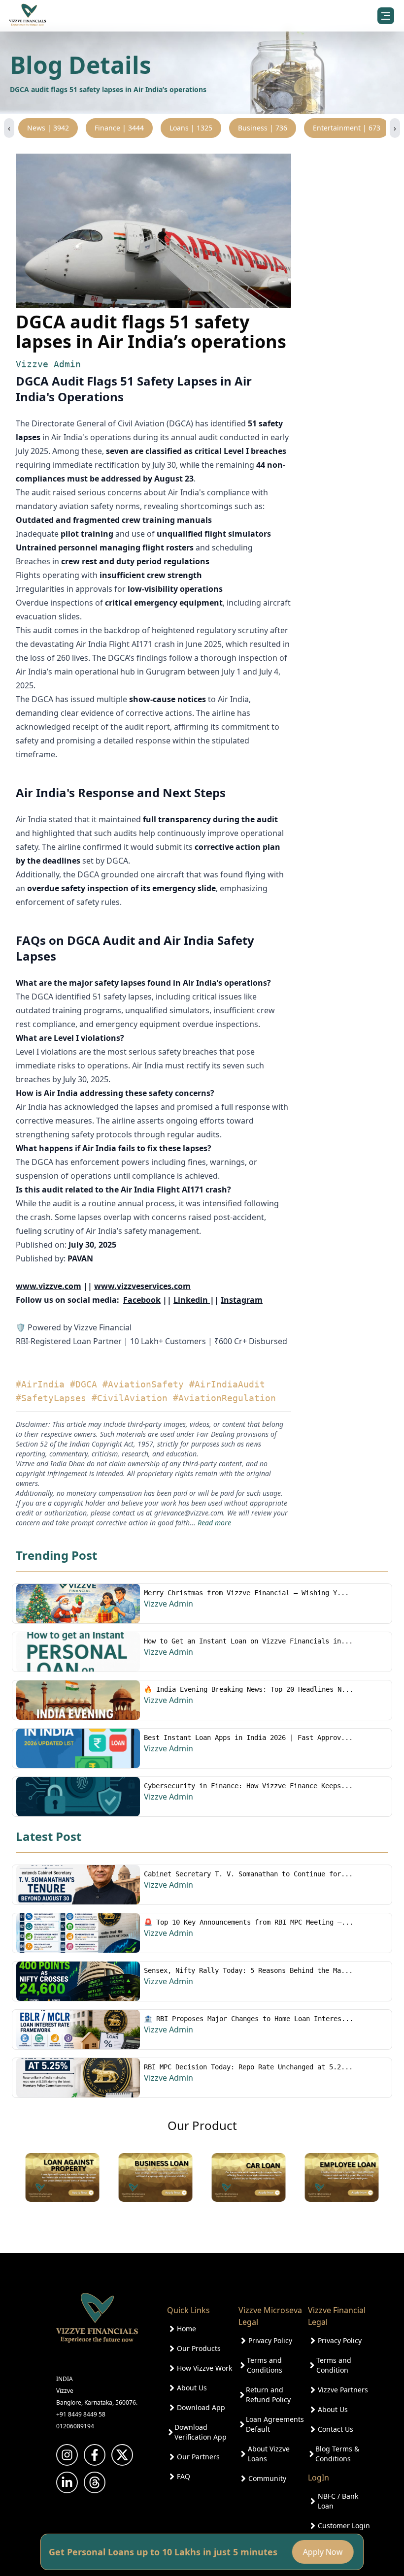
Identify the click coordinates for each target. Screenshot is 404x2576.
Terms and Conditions (265, 2365)
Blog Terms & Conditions (337, 2454)
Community (267, 2478)
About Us (192, 2388)
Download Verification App (201, 2432)
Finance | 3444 (119, 128)
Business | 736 (263, 128)
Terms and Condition (334, 2365)
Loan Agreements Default (275, 2424)
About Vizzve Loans (269, 2454)
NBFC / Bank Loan (338, 2501)
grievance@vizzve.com (189, 1513)
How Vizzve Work (204, 2368)
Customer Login (344, 2526)
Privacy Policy (270, 2340)
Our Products (199, 2348)
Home (186, 2329)
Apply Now (324, 2552)
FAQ (184, 2476)
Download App (201, 2407)
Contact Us (336, 2429)
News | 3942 (48, 128)
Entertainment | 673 (347, 128)
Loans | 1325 (191, 128)
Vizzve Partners (343, 2390)
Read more (214, 1523)
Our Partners (198, 2457)
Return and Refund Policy (268, 2395)
